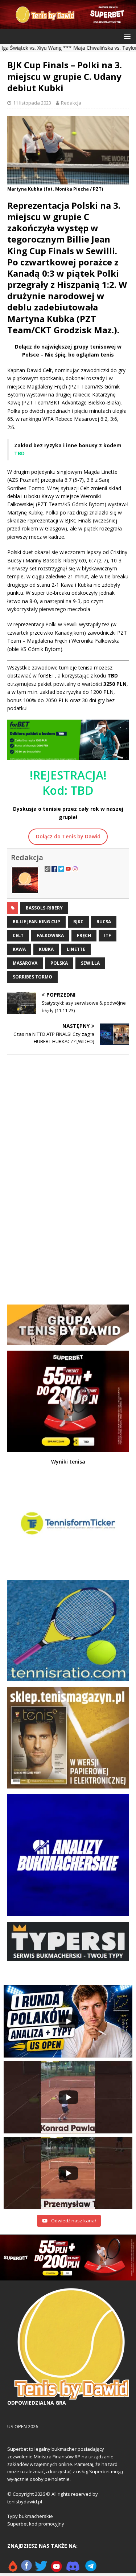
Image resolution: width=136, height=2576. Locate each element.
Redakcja (71, 103)
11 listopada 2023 (32, 103)
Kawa (19, 949)
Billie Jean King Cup (36, 922)
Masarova (25, 963)
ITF (108, 935)
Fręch (84, 935)
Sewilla (90, 963)
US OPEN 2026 (23, 2426)
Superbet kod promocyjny (36, 2524)
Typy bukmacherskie (30, 2516)
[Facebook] (26, 2569)
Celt (18, 935)
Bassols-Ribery (44, 908)
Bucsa (104, 922)
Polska (59, 963)
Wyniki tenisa (68, 1462)
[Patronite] (13, 2569)
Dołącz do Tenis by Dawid (68, 836)
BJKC (78, 922)
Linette (76, 949)
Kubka (46, 949)
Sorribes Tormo (32, 977)
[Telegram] (91, 2569)
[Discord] (73, 2569)
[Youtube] (57, 2569)
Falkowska (50, 935)
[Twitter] (41, 2569)
